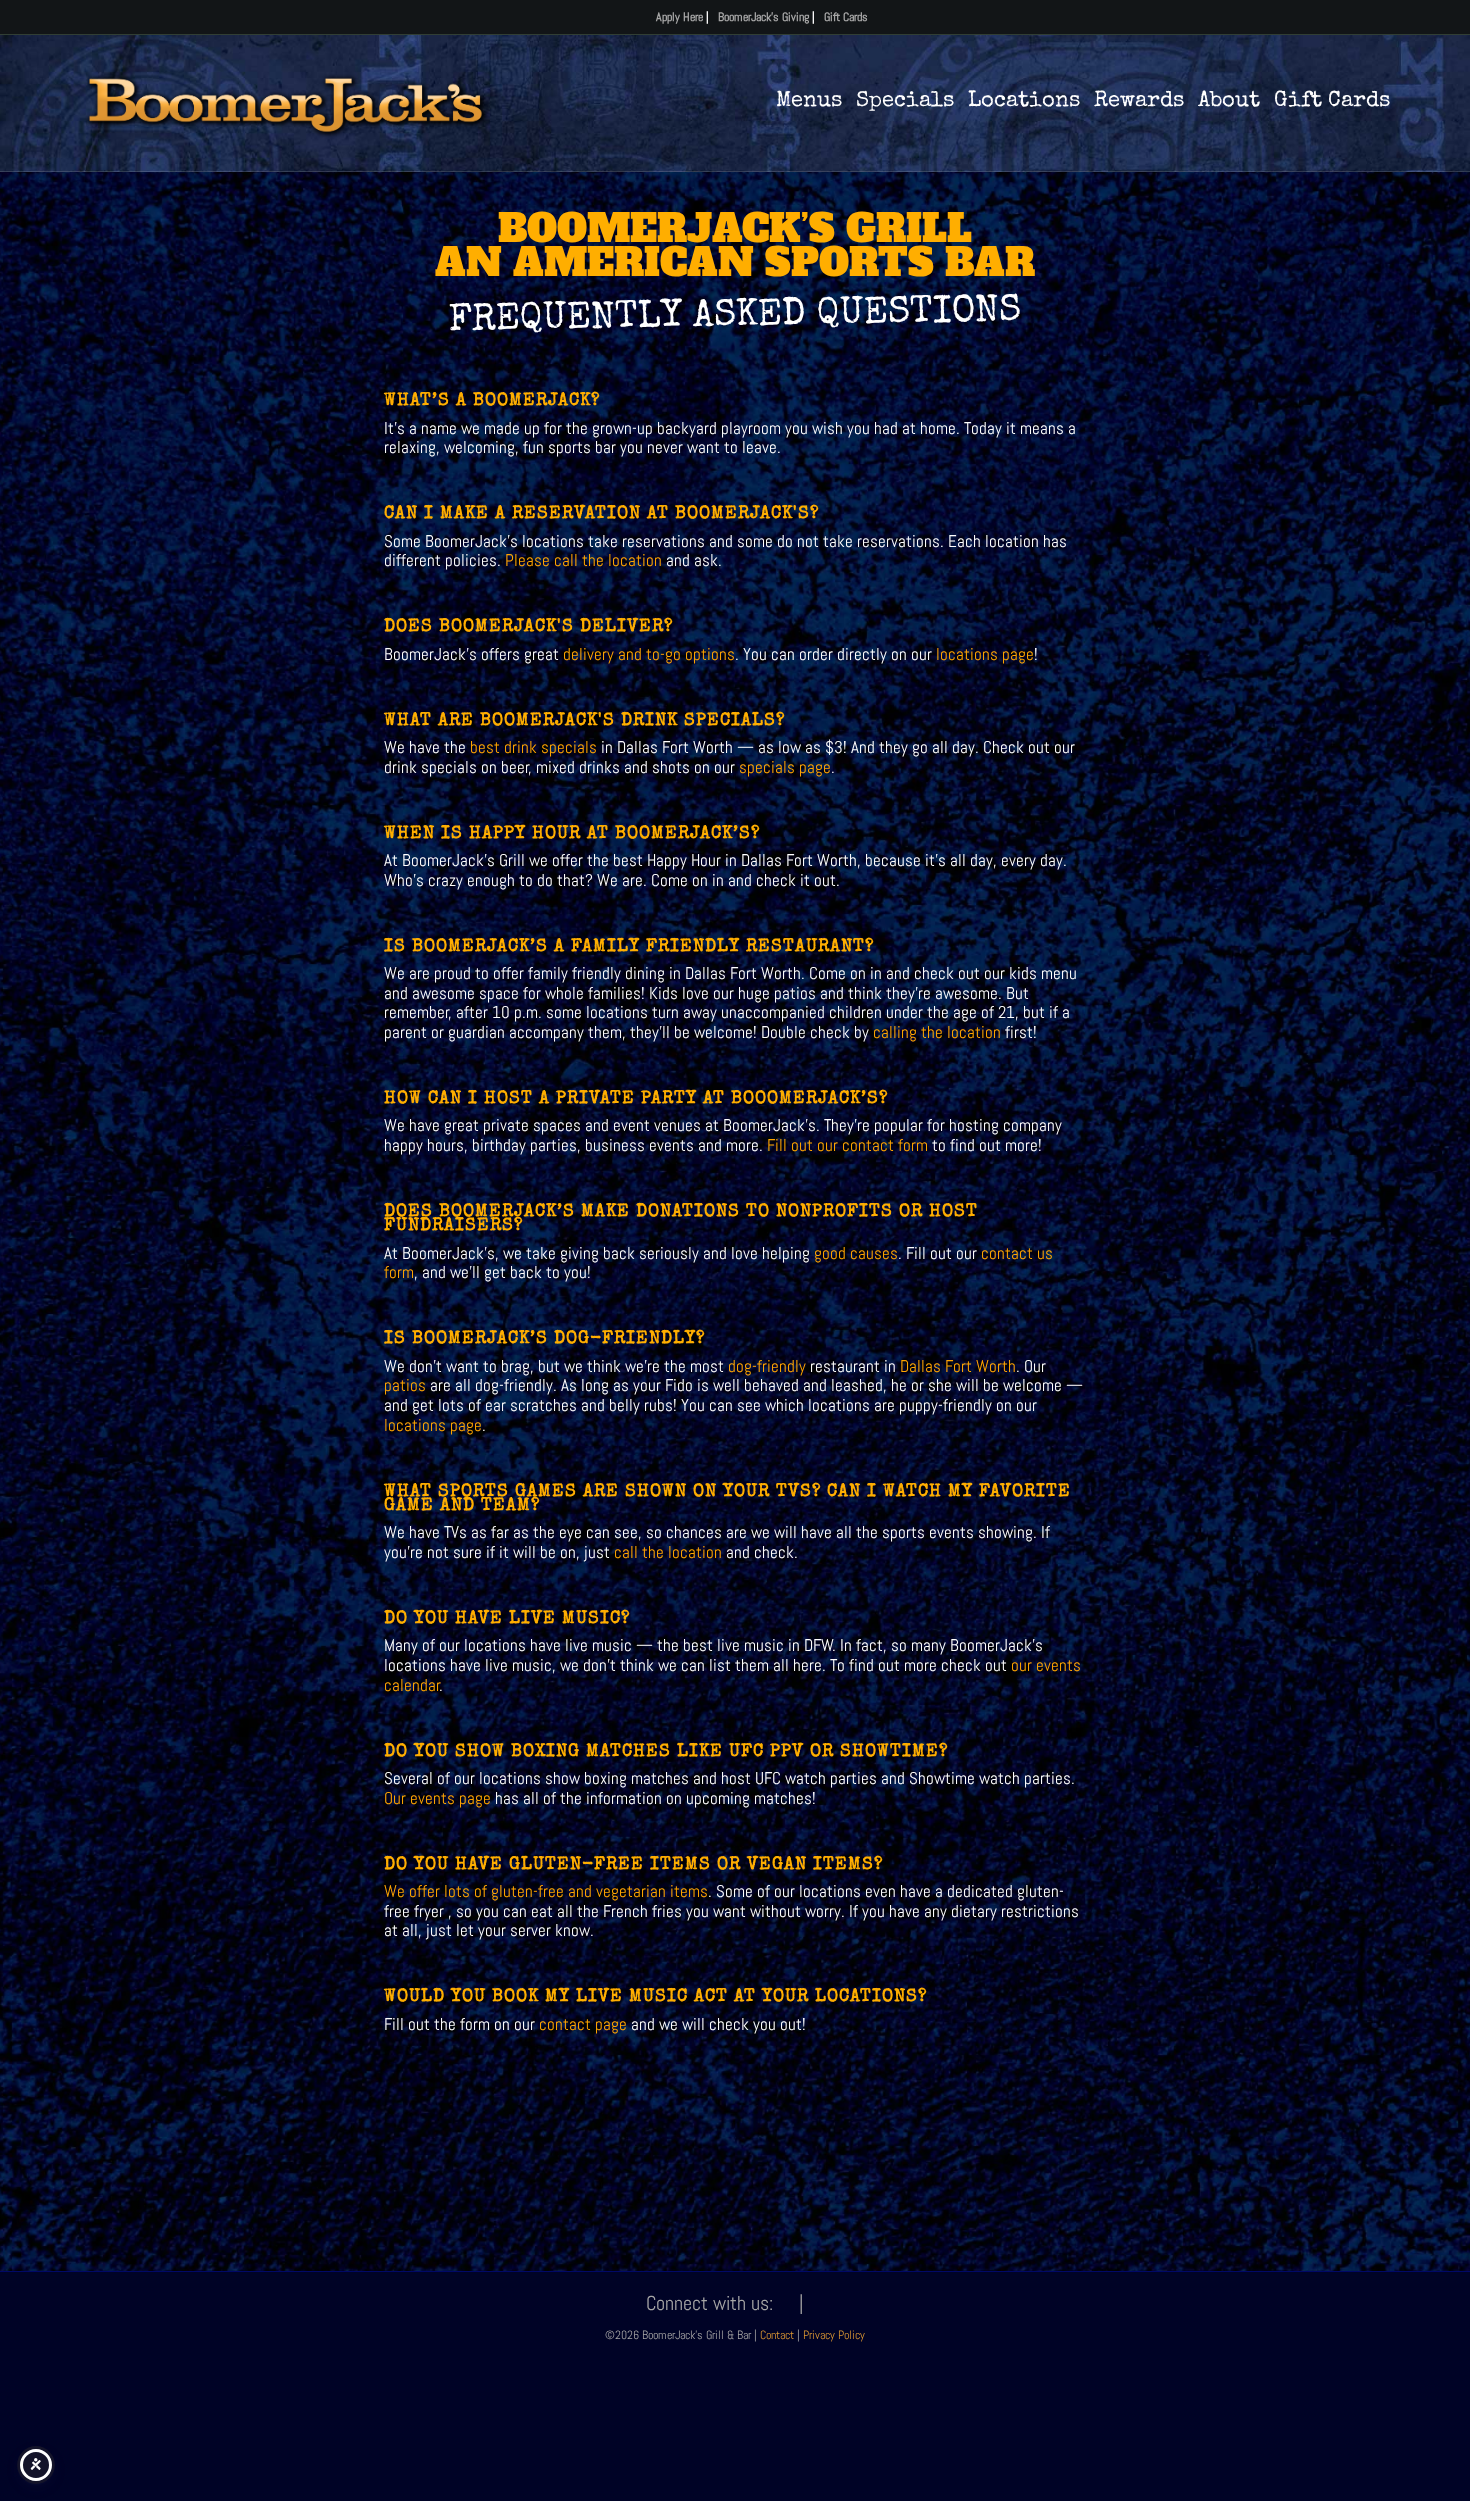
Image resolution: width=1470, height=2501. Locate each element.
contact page (583, 2024)
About (1229, 102)
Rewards (1139, 102)
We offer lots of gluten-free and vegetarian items (546, 1891)
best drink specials (531, 747)
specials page (785, 767)
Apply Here (679, 17)
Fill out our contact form (845, 1145)
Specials (905, 102)
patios (405, 1385)
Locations (1024, 102)
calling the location (937, 1032)
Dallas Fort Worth (958, 1366)
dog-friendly (767, 1366)
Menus (809, 102)
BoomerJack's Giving (763, 17)
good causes (856, 1253)
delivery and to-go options (649, 654)
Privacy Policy (834, 2335)
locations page (985, 654)
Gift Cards (846, 17)
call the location (668, 1552)
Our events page (437, 1798)
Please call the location (583, 560)
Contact (778, 2335)
